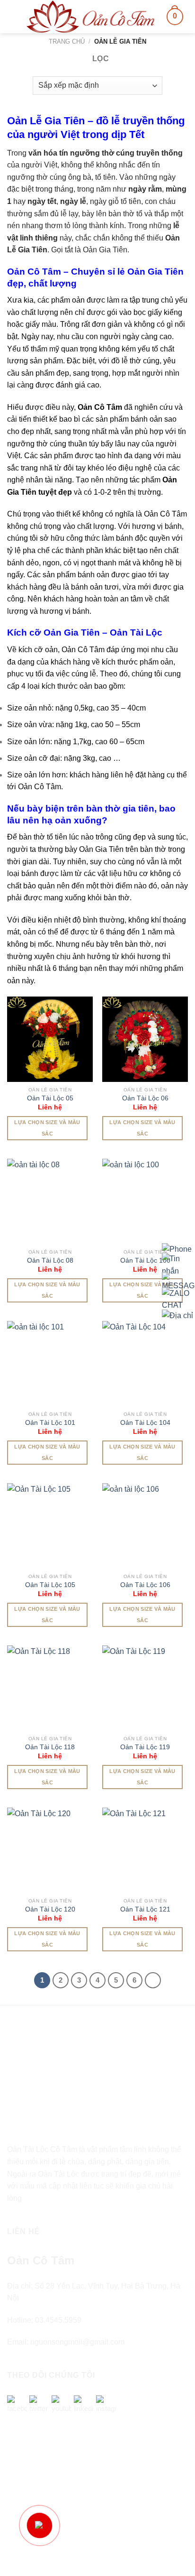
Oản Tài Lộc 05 (50, 1098)
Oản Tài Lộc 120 (50, 1909)
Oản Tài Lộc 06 (145, 1098)
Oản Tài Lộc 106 (145, 1585)
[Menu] (13, 16)
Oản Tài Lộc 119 (145, 1747)
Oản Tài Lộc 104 (145, 1423)
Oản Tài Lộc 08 (50, 1260)
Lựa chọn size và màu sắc (47, 1128)
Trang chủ (67, 42)
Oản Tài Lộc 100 (145, 1260)
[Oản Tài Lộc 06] (145, 1039)
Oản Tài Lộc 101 (50, 1423)
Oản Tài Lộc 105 (50, 1585)
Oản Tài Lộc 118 (50, 1747)
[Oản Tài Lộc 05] (50, 1039)
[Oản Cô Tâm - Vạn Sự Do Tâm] (90, 17)
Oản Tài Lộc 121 (145, 1909)
